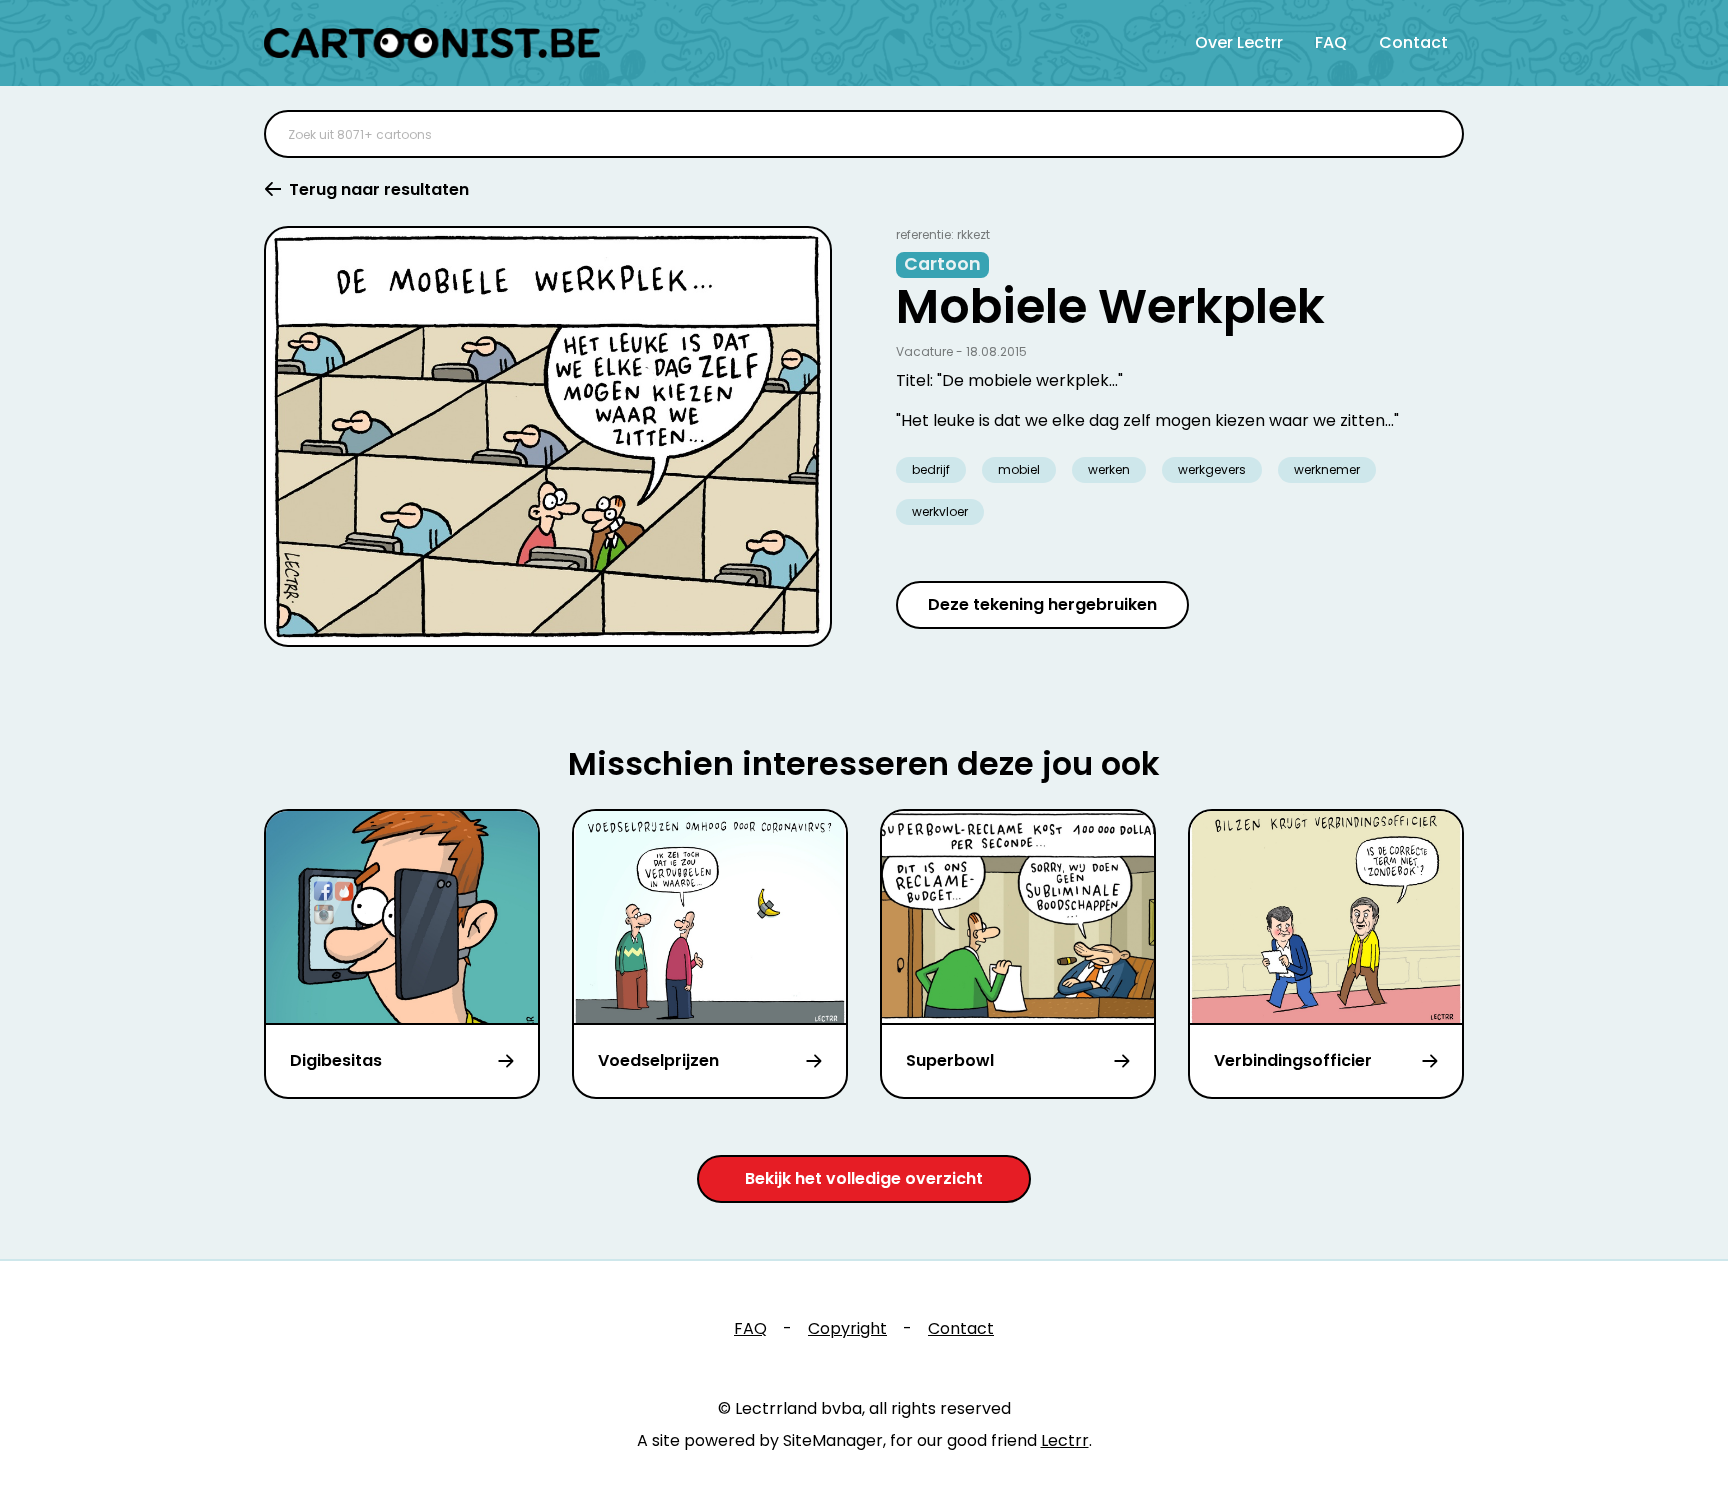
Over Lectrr (1239, 42)
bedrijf (931, 469)
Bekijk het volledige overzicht (864, 1178)
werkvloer (940, 511)
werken (1109, 469)
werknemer (1327, 469)
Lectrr (1065, 1440)
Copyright (847, 1328)
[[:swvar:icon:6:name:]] (1436, 134)
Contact (1413, 42)
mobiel (1019, 469)
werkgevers (1212, 469)
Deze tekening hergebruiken (1042, 604)
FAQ (1331, 42)
